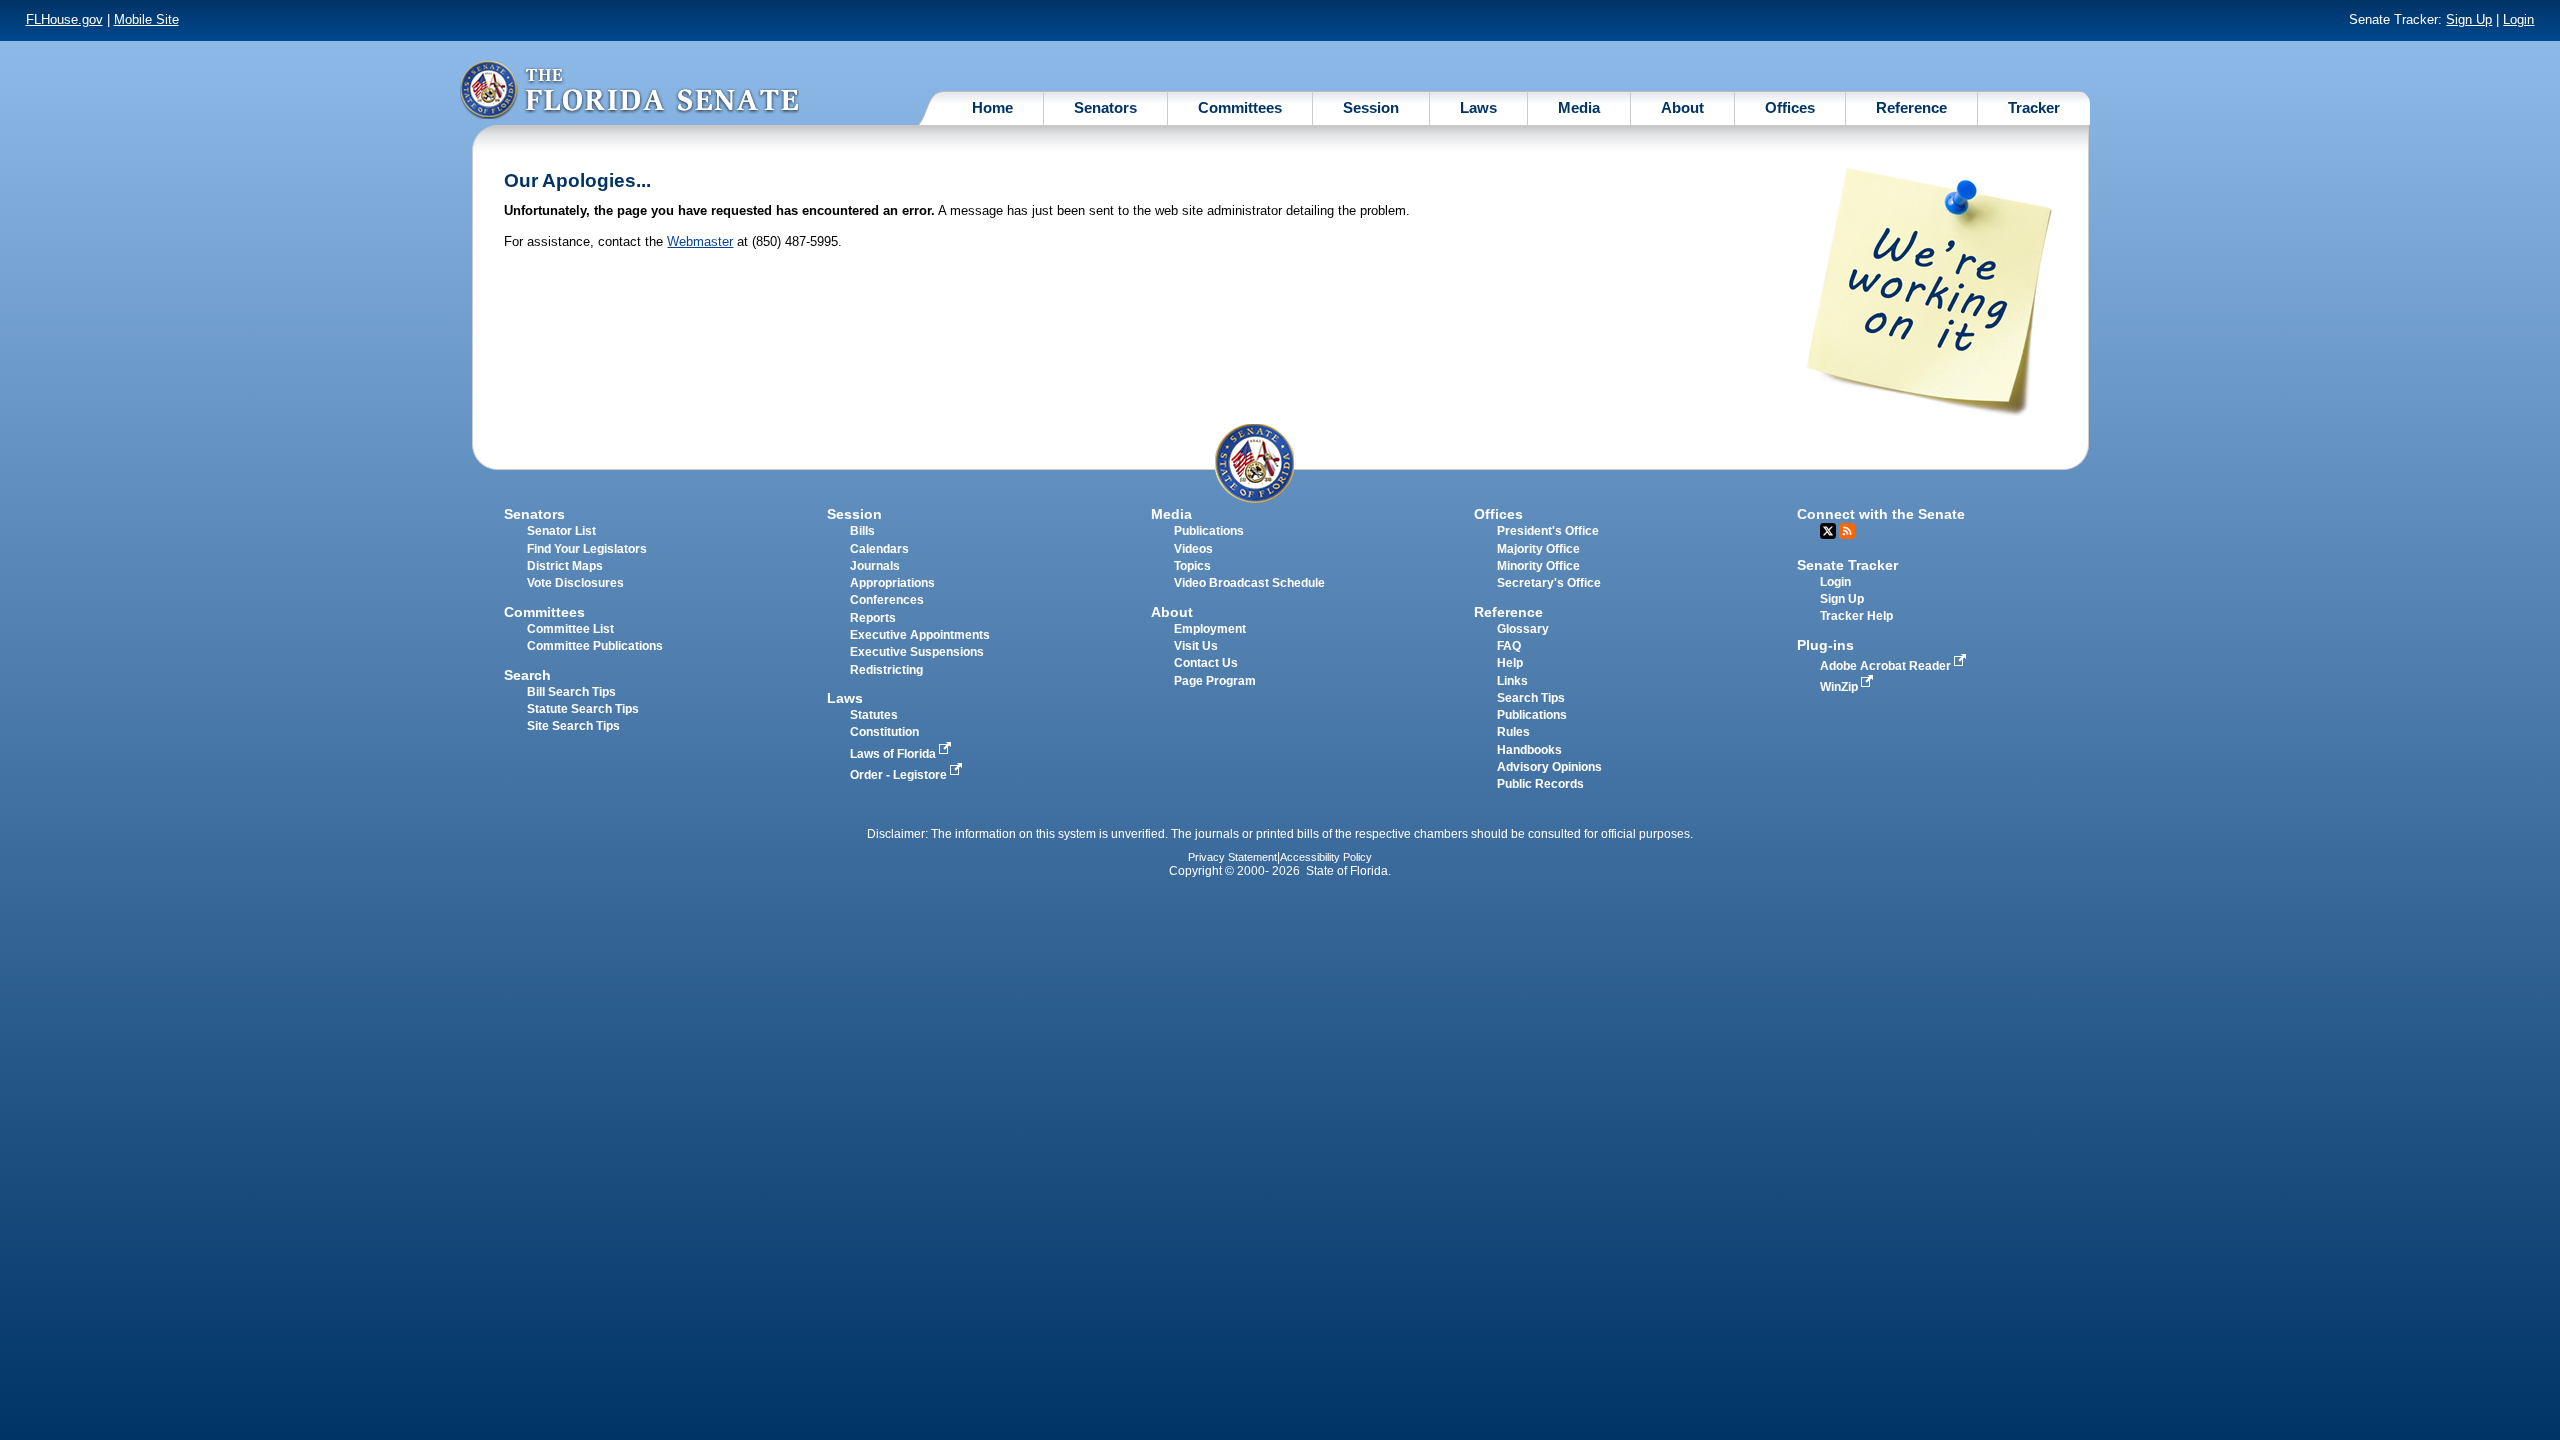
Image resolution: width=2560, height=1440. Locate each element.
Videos (1193, 549)
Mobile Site (146, 19)
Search (527, 675)
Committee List (570, 629)
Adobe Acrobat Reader (1887, 666)
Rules (1513, 732)
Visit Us (1196, 646)
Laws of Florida (894, 754)
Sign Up (2469, 19)
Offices (1790, 107)
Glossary (1523, 629)
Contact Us (1206, 663)
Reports (873, 618)
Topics (1192, 566)
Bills (862, 531)
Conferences (887, 600)
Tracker (2034, 107)
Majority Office (1538, 549)
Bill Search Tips (571, 692)
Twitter (1828, 531)
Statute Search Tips (583, 709)
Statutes (874, 715)
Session (1371, 107)
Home (992, 107)
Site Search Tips (573, 726)
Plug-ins (1825, 645)
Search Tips (1531, 698)
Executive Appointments (920, 635)
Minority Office (1538, 566)
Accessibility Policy (1326, 857)
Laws (1478, 107)
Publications (1209, 531)
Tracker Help (1856, 616)
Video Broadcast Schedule (1249, 583)
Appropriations (892, 583)
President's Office (1548, 531)
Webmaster (700, 241)
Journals (875, 566)
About (1682, 107)
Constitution (884, 732)
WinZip (1840, 687)
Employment (1210, 629)
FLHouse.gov (64, 19)
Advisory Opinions (1549, 767)
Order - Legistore (900, 775)
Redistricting (886, 670)
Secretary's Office (1549, 583)
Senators (1105, 107)
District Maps (565, 566)
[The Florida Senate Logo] (629, 89)
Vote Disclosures (575, 583)
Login (2518, 19)
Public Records (1540, 784)
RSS (1847, 531)
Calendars (879, 549)
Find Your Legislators (587, 549)
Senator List (561, 531)
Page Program (1215, 681)
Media (1579, 107)
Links (1512, 681)
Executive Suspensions (917, 652)
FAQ (1509, 646)
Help (1510, 663)
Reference (1911, 107)
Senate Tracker (1847, 565)
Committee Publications (595, 646)
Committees (1240, 107)
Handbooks (1529, 750)
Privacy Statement (1232, 857)
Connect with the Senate (1881, 514)
